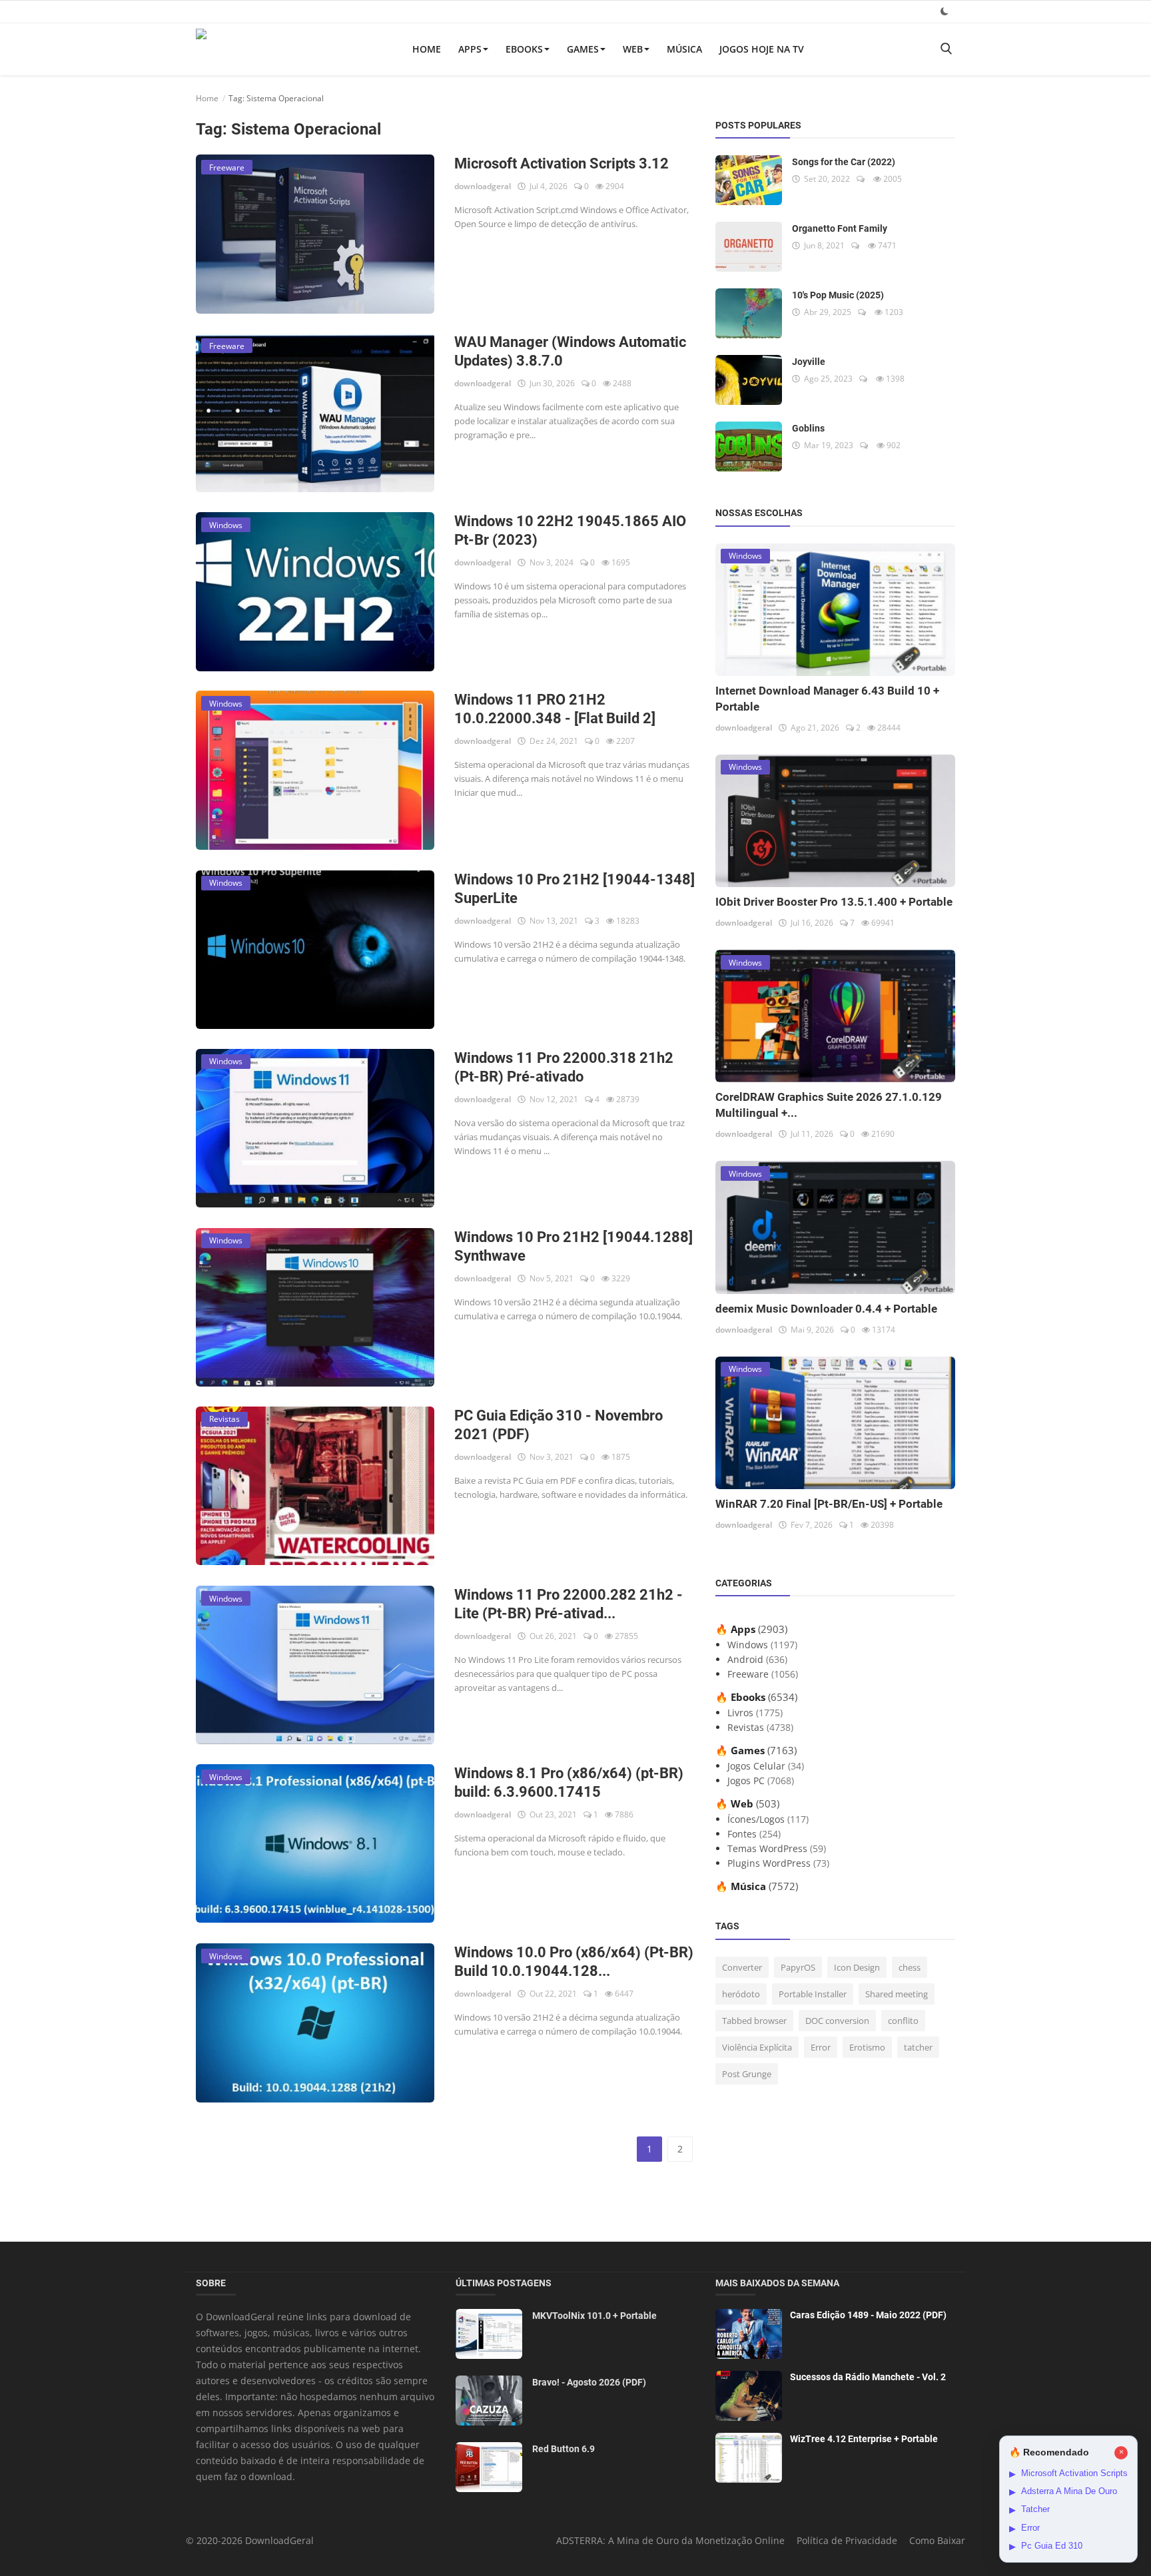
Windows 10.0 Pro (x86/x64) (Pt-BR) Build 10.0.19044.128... (574, 1962)
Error (821, 2047)
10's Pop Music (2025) (838, 295)
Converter (742, 1967)
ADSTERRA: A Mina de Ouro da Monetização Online (670, 2540)
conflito (903, 2021)
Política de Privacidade (847, 2540)
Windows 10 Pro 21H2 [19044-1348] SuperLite (575, 889)
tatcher (918, 2047)
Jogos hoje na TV (762, 49)
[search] (946, 49)
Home (427, 49)
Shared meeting (897, 1994)
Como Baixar (937, 2540)
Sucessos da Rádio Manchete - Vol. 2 (868, 2377)
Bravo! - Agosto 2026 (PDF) (589, 2382)
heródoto (741, 1994)
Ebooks (524, 49)
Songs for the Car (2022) (844, 162)
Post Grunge (747, 2074)
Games (583, 49)
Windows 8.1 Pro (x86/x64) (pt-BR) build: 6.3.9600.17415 (569, 1782)
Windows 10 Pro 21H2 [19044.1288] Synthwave (574, 1246)
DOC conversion (837, 2021)
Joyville (809, 362)
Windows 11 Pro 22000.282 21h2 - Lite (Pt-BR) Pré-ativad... (569, 1604)
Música (684, 49)
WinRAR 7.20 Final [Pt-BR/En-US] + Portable (829, 1504)
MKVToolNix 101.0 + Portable (594, 2316)
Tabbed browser (754, 2021)
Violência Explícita (757, 2047)
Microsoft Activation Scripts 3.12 (562, 163)
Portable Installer (813, 1994)
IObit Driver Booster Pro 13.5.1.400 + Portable (834, 902)
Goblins (808, 428)
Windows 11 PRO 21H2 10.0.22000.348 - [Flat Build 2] (555, 709)
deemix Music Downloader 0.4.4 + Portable (826, 1309)
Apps (470, 49)
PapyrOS (798, 1967)
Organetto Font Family (840, 228)
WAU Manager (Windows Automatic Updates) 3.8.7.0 (570, 351)
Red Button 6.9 (564, 2449)
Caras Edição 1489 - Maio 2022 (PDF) (868, 2315)
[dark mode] (945, 11)
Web (633, 49)
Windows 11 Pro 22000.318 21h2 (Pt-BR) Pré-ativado (564, 1067)
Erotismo (867, 2047)
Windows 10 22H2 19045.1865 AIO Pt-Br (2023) (570, 530)
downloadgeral (483, 186)
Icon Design (857, 1967)
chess (910, 1967)
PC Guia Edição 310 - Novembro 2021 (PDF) (559, 1425)
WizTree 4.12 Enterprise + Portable (864, 2439)
